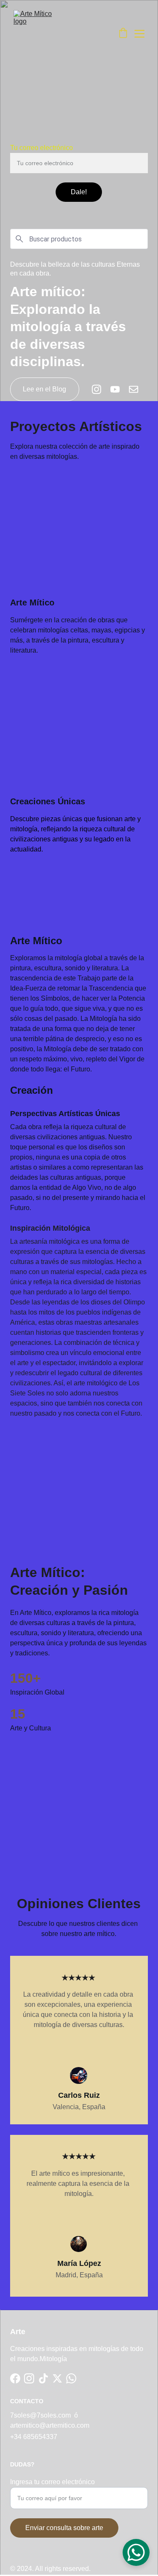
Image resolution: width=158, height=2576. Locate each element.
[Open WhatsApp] (136, 2552)
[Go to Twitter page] (57, 2378)
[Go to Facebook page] (15, 2378)
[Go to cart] (123, 34)
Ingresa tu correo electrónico (52, 2482)
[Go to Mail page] (134, 389)
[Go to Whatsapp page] (71, 2378)
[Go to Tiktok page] (43, 2378)
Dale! (79, 192)
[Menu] (139, 34)
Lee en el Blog (44, 389)
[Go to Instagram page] (101, 389)
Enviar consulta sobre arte (64, 2528)
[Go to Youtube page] (119, 389)
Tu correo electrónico (42, 148)
